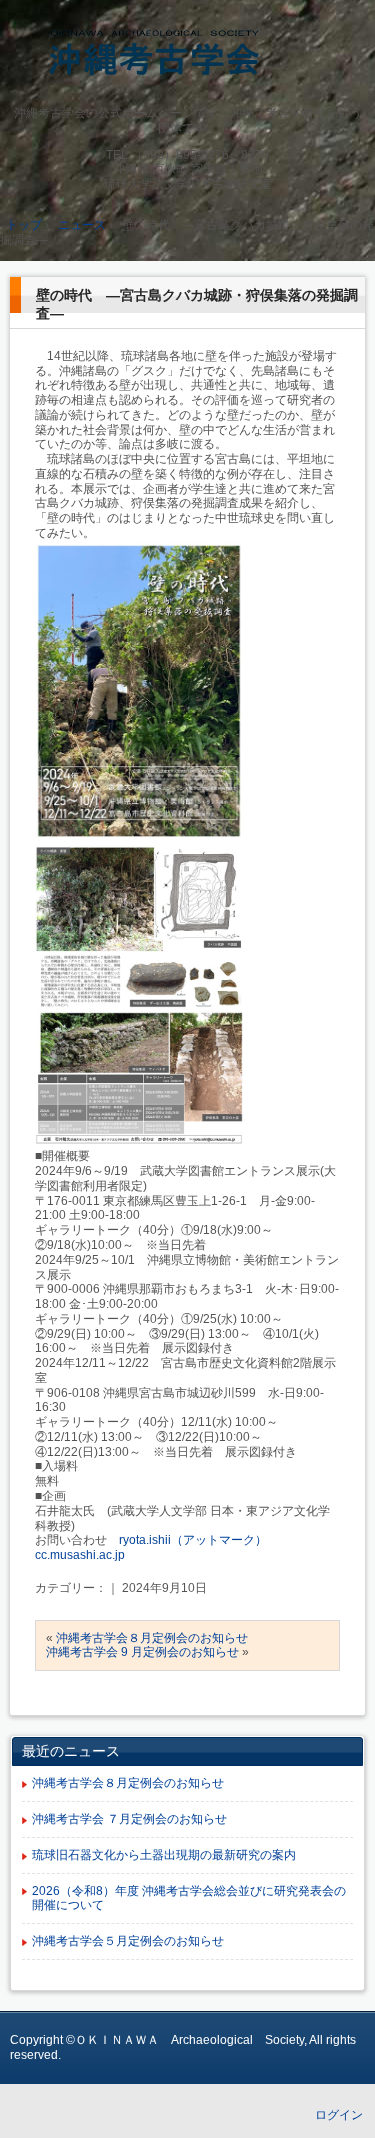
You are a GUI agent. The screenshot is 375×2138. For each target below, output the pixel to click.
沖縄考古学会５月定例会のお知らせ (128, 1941)
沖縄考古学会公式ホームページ (187, 56)
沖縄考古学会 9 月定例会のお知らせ (142, 1652)
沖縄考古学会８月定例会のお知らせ (152, 1638)
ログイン (339, 2115)
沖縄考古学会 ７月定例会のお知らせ (129, 1819)
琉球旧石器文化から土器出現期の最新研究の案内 (164, 1855)
